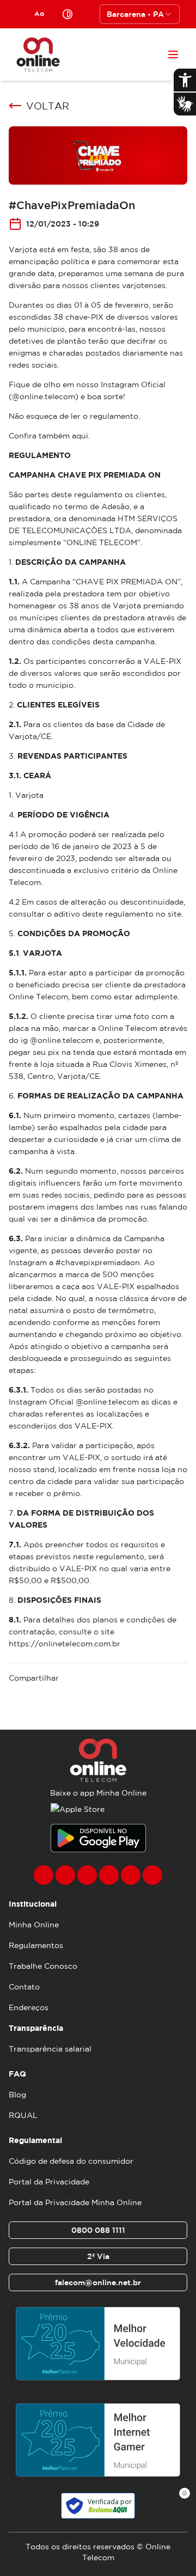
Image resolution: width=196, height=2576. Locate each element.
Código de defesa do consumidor (71, 2161)
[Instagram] (65, 1875)
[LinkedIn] (152, 1875)
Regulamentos (36, 1945)
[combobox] (140, 14)
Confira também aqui (48, 436)
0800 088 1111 (98, 2230)
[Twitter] (87, 1875)
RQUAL (23, 2115)
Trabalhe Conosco (43, 1966)
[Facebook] (44, 1875)
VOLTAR (48, 106)
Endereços (29, 2007)
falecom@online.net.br (98, 2282)
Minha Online (34, 1925)
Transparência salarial (50, 2049)
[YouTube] (109, 1875)
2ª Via (98, 2256)
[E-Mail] (131, 1875)
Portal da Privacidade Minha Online (75, 2202)
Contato (24, 1987)
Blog (17, 2095)
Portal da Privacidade (49, 2182)
